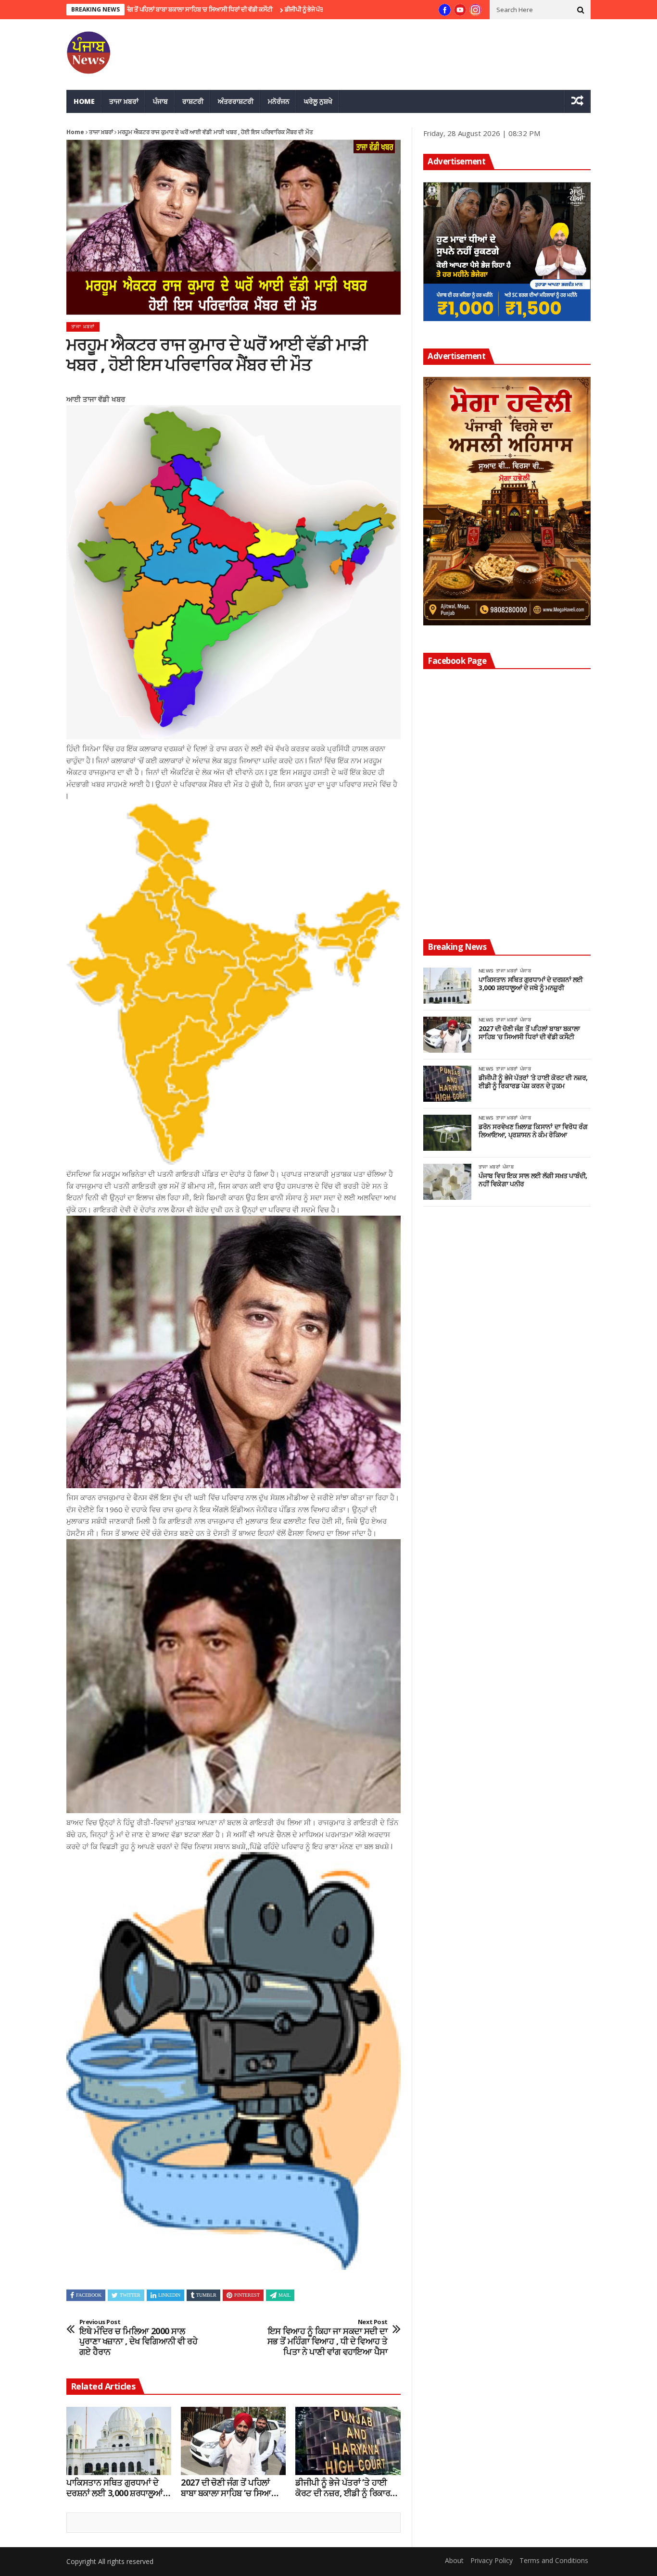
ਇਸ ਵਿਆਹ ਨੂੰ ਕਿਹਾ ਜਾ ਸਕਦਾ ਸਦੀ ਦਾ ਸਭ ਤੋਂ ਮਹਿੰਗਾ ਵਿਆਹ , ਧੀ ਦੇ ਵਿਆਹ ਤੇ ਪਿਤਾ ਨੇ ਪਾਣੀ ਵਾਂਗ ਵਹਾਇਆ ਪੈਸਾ (328, 2338)
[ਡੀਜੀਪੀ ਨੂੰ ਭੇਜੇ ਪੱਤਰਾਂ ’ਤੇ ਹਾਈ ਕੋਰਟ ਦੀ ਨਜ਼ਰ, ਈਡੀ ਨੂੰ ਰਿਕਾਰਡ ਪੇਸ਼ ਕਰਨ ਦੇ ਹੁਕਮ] (348, 2441)
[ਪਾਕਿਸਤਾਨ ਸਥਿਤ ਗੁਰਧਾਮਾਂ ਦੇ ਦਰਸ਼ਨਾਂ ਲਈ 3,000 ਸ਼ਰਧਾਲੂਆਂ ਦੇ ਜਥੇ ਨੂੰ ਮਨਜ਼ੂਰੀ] (119, 2441)
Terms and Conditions (554, 2560)
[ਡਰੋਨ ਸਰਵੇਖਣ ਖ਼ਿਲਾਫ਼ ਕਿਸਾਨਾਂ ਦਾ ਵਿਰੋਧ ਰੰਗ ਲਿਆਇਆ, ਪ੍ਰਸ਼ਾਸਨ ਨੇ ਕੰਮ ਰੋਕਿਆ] (447, 1133)
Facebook (89, 2295)
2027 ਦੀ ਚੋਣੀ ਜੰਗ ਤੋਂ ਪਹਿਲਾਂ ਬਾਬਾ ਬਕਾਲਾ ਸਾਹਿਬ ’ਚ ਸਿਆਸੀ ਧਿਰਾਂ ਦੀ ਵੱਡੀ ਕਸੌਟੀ (230, 2488)
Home (84, 101)
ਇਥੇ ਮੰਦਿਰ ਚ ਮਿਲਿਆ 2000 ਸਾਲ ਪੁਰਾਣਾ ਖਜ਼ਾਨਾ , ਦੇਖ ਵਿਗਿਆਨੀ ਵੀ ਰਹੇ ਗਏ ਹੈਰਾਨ (138, 2338)
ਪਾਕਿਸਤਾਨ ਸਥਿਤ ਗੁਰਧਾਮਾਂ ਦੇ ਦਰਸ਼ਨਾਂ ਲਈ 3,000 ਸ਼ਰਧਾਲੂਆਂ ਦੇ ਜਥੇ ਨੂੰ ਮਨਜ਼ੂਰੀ (119, 2488)
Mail (284, 2295)
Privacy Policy (492, 2560)
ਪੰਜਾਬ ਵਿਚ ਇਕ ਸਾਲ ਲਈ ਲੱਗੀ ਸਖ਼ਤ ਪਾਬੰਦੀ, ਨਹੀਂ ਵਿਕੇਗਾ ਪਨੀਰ (533, 1180)
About (454, 2560)
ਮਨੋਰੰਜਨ (279, 101)
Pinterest (247, 2295)
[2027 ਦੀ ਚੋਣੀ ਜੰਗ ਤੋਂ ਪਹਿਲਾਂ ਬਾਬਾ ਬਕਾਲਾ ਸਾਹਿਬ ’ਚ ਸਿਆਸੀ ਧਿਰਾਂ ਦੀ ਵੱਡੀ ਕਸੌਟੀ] (233, 2441)
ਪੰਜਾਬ (160, 101)
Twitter (130, 2295)
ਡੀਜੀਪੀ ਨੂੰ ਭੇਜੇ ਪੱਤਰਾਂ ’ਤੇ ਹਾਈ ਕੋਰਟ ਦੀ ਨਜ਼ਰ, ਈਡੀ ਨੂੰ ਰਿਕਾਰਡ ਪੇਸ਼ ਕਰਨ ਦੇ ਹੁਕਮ (282, 9)
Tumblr (206, 2295)
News (486, 971)
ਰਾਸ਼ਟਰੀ (193, 101)
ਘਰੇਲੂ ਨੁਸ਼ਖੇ (318, 101)
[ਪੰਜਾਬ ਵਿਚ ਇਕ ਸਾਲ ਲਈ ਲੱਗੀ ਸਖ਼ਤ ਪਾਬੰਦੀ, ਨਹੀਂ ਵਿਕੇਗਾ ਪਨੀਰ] (447, 1182)
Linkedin (169, 2295)
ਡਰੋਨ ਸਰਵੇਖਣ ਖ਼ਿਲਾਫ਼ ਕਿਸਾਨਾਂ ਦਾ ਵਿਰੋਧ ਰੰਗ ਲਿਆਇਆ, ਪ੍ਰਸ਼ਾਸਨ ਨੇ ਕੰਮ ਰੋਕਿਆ (533, 1131)
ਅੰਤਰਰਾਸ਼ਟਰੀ (236, 101)
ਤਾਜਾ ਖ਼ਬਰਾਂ (124, 101)
